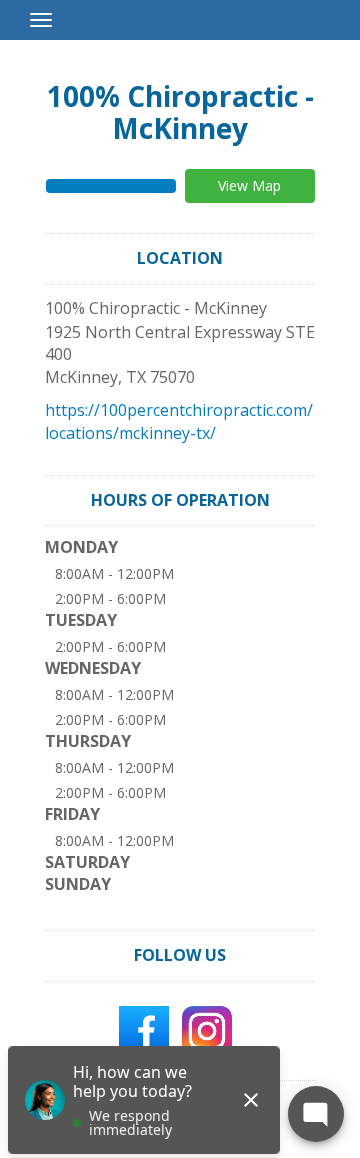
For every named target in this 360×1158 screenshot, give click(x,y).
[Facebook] (144, 1029)
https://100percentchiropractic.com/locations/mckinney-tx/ (179, 421)
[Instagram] (207, 1029)
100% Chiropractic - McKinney (180, 112)
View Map (249, 185)
